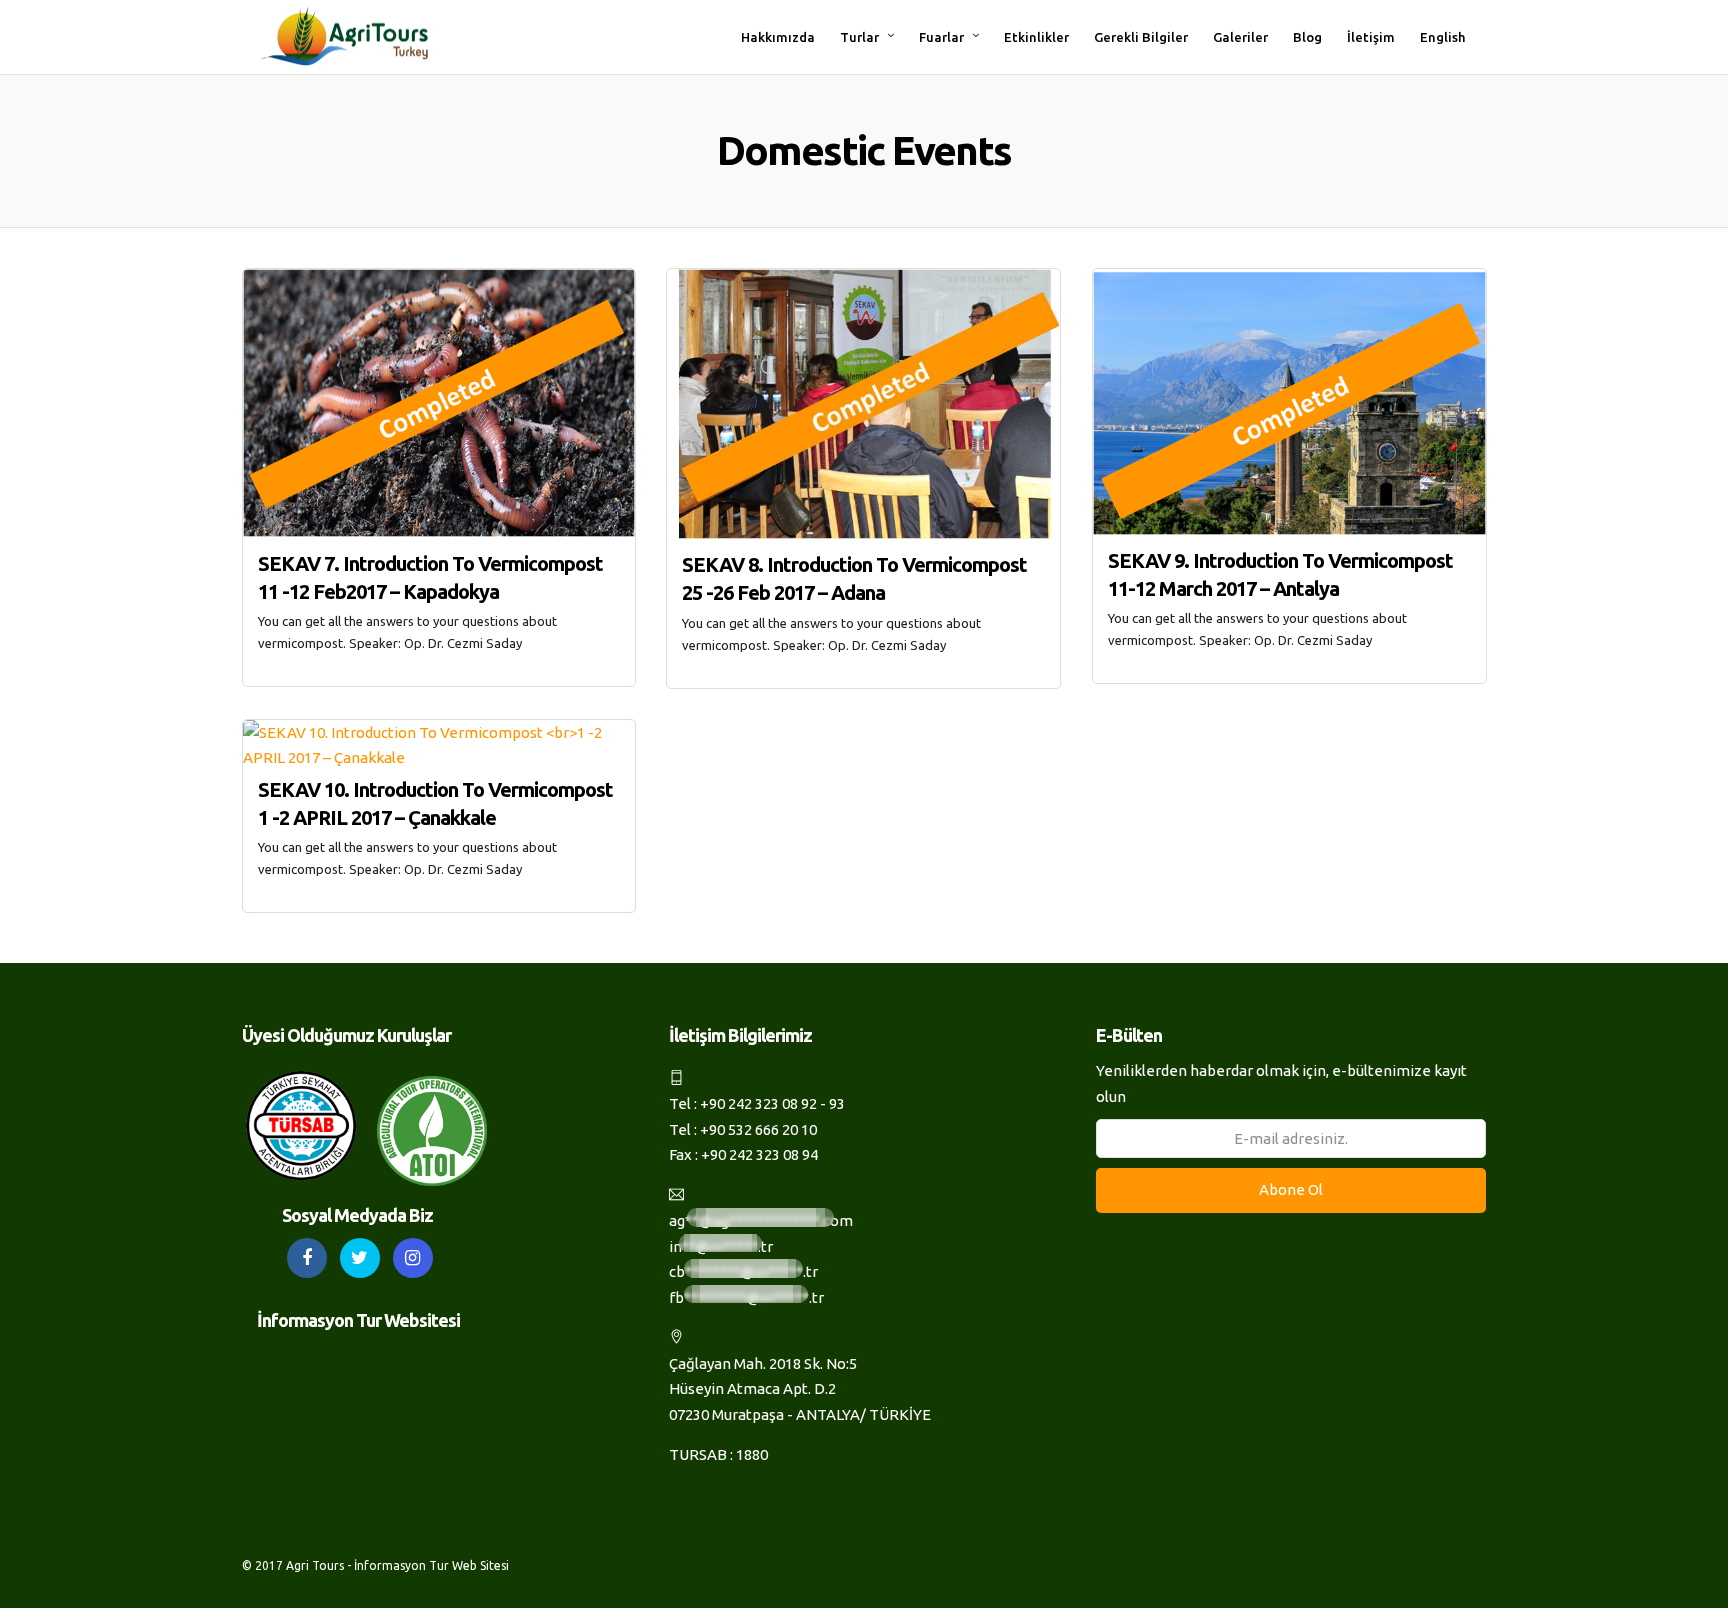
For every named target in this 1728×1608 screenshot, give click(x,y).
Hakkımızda (778, 37)
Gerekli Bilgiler (1141, 37)
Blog (1307, 37)
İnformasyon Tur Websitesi (358, 1320)
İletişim (1371, 37)
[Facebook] (307, 1258)
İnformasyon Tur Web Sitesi (431, 1565)
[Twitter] (360, 1258)
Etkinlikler (1036, 37)
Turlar (859, 37)
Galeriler (1240, 37)
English (1442, 37)
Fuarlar (941, 37)
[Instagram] (413, 1258)
